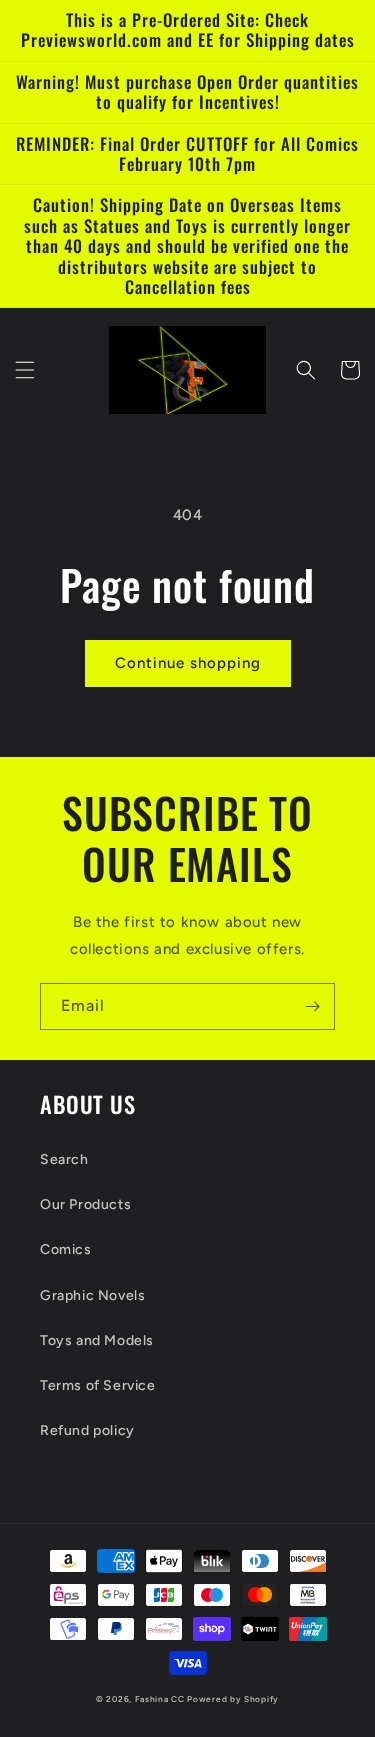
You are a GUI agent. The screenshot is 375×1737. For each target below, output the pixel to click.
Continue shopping (188, 663)
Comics (66, 1249)
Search (64, 1159)
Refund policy (87, 1430)
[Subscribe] (312, 1006)
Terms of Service (98, 1385)
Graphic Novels (92, 1295)
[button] (25, 370)
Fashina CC (160, 1699)
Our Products (85, 1204)
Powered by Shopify (233, 1699)
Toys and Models (97, 1340)
